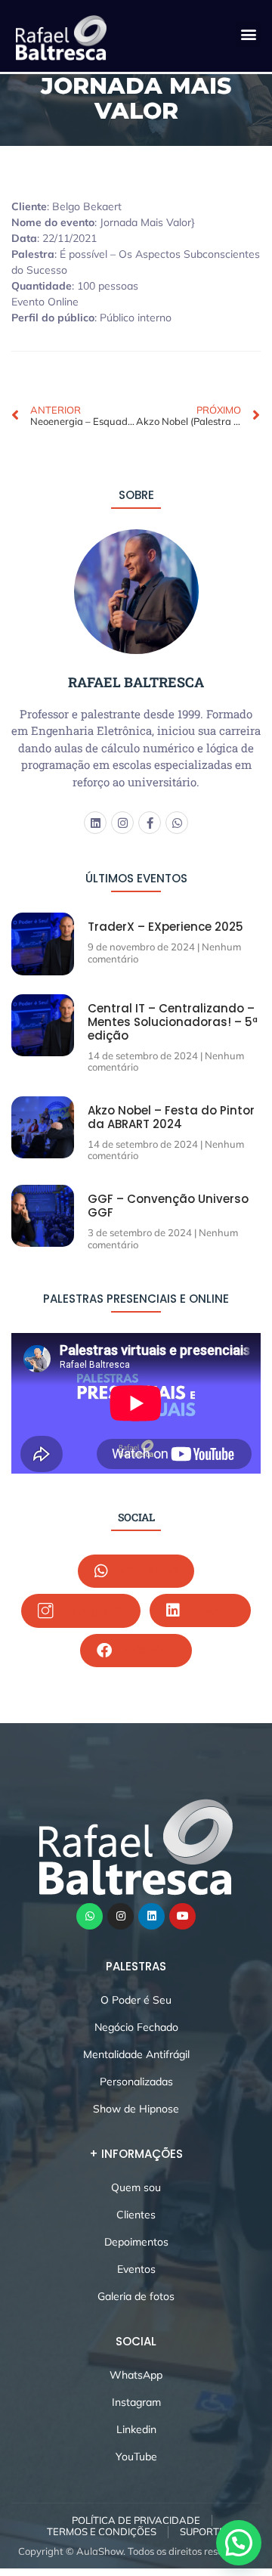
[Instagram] (122, 823)
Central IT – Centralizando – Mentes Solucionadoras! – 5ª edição (173, 1022)
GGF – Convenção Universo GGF (168, 1206)
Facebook (145, 1649)
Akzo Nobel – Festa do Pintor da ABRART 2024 (171, 1117)
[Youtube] (182, 1916)
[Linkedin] (95, 823)
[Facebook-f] (150, 823)
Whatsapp (145, 1570)
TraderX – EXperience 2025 (165, 927)
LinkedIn (209, 1609)
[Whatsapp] (177, 823)
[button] (248, 34)
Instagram (90, 1609)
